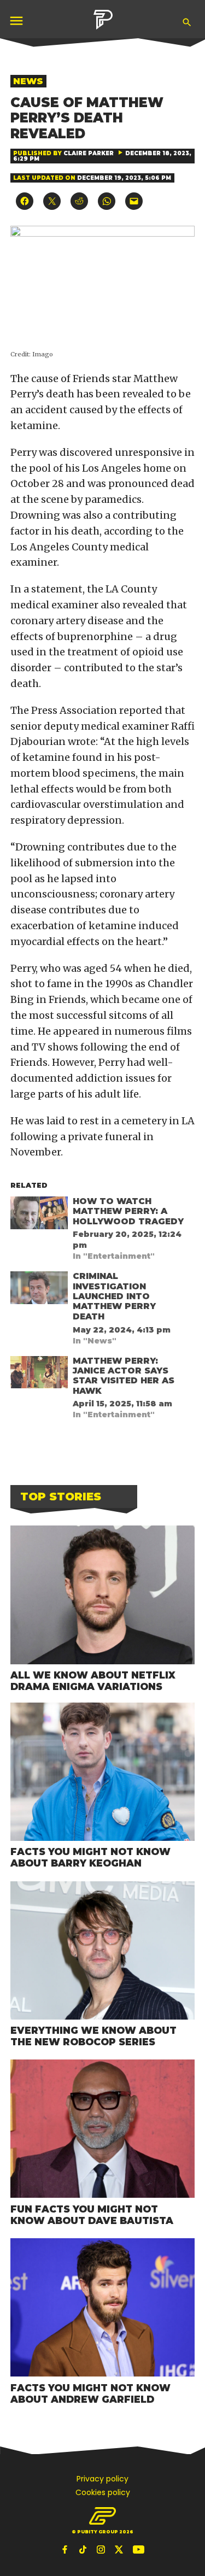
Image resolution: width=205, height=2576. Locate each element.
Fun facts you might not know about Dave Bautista (92, 2215)
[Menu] (17, 20)
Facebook (66, 2549)
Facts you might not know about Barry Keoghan (90, 1857)
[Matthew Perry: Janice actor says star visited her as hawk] (39, 1375)
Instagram (102, 2549)
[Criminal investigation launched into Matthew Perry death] (39, 1290)
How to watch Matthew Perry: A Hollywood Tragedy (128, 1211)
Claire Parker (89, 153)
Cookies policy (103, 2492)
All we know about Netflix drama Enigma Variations (93, 1681)
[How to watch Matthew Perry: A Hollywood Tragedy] (39, 1215)
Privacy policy (102, 2479)
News (28, 81)
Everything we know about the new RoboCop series (93, 2036)
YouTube (138, 2549)
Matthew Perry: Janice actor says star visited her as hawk (124, 1376)
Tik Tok (84, 2549)
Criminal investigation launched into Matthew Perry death (114, 1296)
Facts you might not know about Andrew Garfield (90, 2393)
